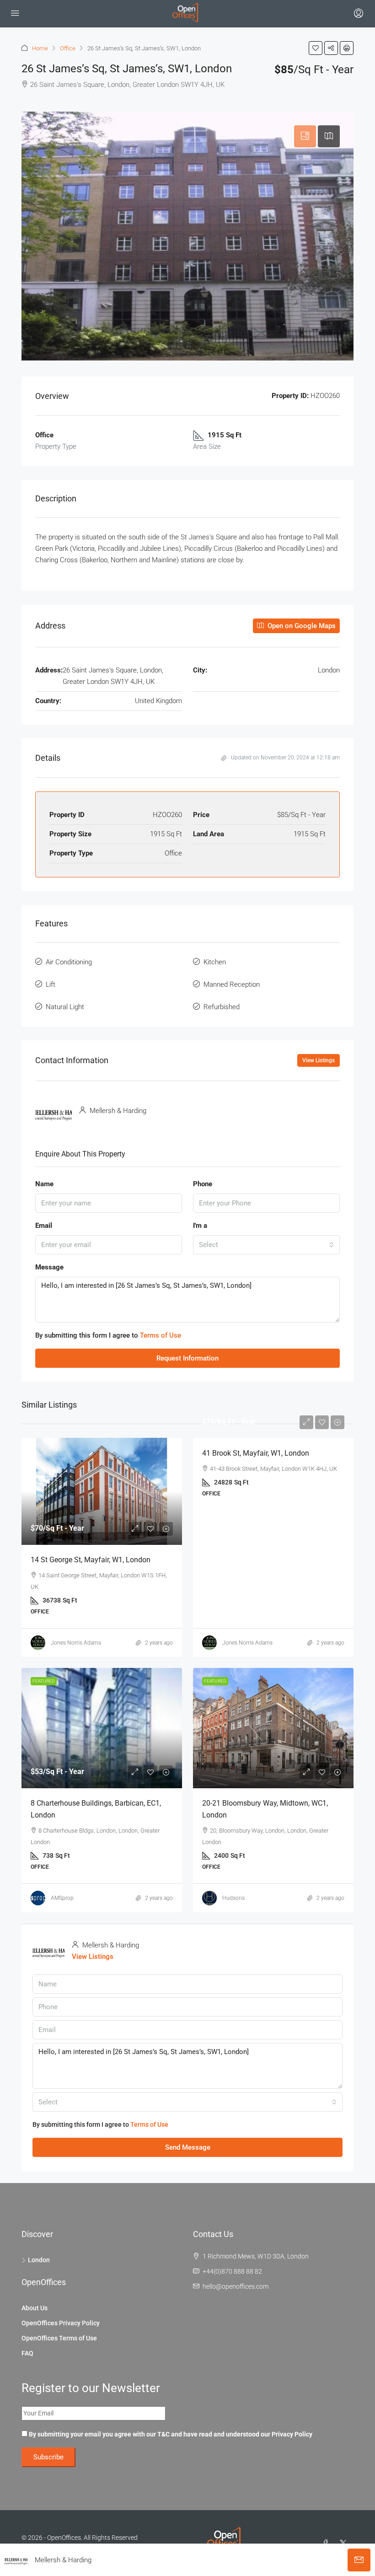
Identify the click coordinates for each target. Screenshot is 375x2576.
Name (44, 1184)
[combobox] (266, 1245)
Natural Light (65, 1007)
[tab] (305, 136)
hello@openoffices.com (236, 2286)
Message (49, 1267)
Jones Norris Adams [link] (76, 1643)
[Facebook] (327, 2543)
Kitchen (215, 962)
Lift (51, 984)
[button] (316, 48)
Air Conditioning (69, 962)
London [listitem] (39, 2260)
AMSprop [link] (62, 1898)
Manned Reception (232, 984)
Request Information (187, 1358)
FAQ (27, 2353)
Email (44, 1226)
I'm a (200, 1226)
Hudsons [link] (233, 1898)
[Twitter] (345, 2543)
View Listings (319, 1060)
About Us (35, 2308)
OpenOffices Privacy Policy (61, 2323)
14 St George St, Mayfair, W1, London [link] (91, 1560)
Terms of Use (161, 1335)
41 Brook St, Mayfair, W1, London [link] (256, 1453)
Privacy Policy (292, 2434)
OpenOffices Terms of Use (59, 2338)
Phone (203, 1184)
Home (40, 48)
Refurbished (222, 1007)
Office (68, 48)
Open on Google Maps (301, 626)
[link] (102, 1491)
